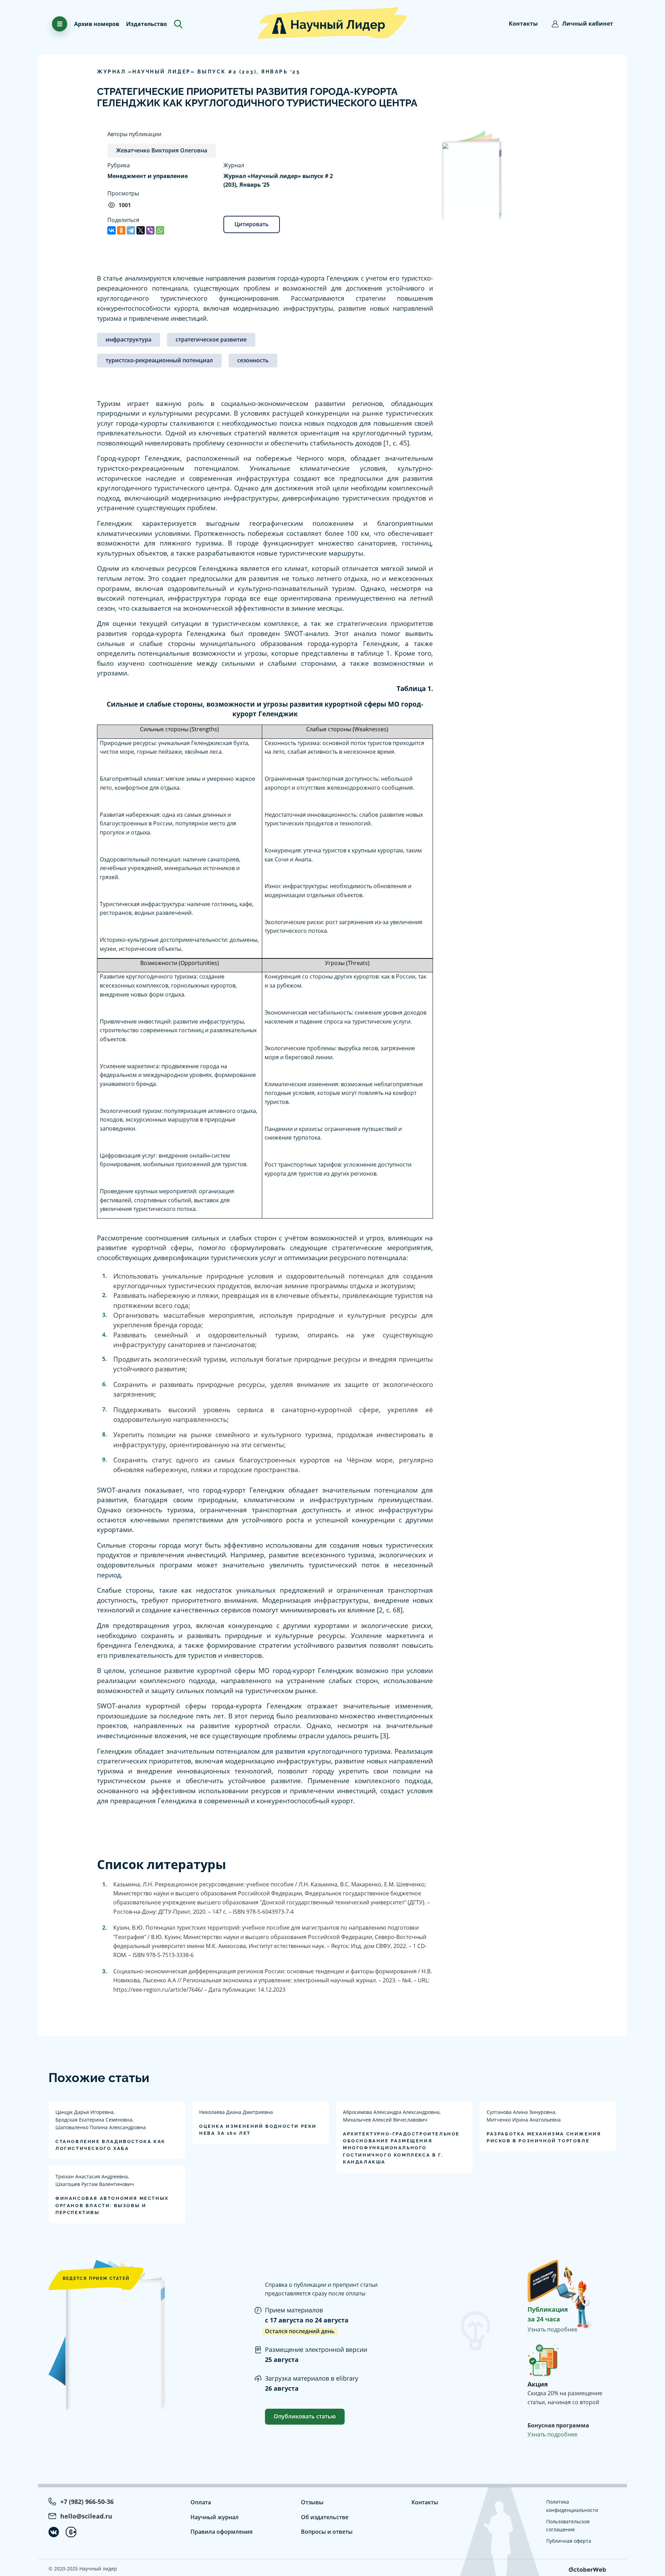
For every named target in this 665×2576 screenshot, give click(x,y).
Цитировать (252, 224)
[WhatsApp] (160, 230)
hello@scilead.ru (86, 2516)
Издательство (147, 24)
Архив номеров (97, 24)
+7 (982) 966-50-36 (87, 2502)
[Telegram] (131, 230)
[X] (141, 230)
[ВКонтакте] (112, 230)
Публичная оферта (569, 2541)
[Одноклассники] (121, 230)
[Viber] (150, 230)
